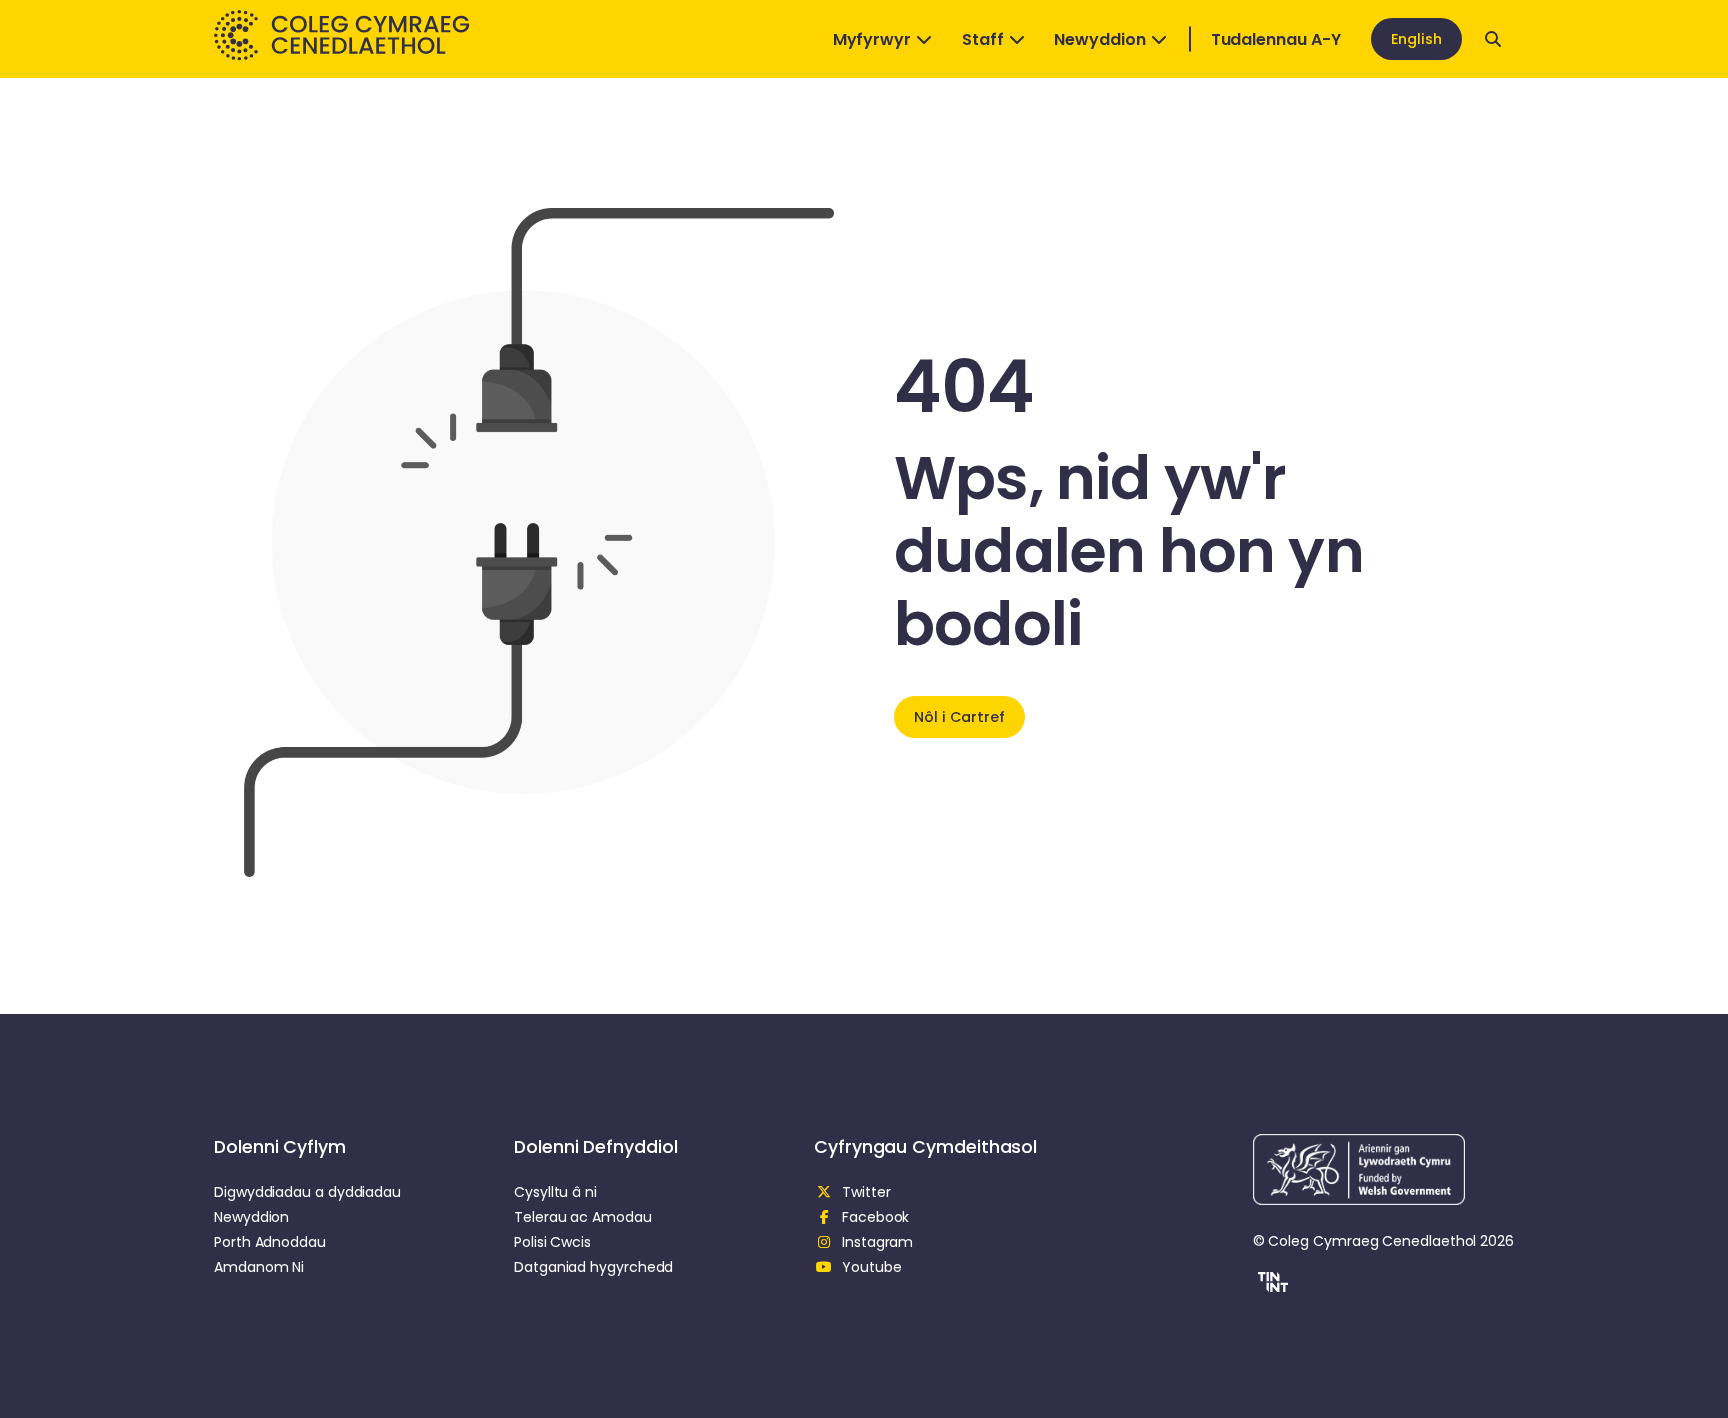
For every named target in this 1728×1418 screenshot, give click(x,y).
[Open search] (1493, 39)
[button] (1270, 1285)
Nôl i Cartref (959, 717)
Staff (983, 39)
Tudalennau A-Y (1276, 39)
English (1416, 39)
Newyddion (1099, 39)
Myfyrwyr (872, 39)
